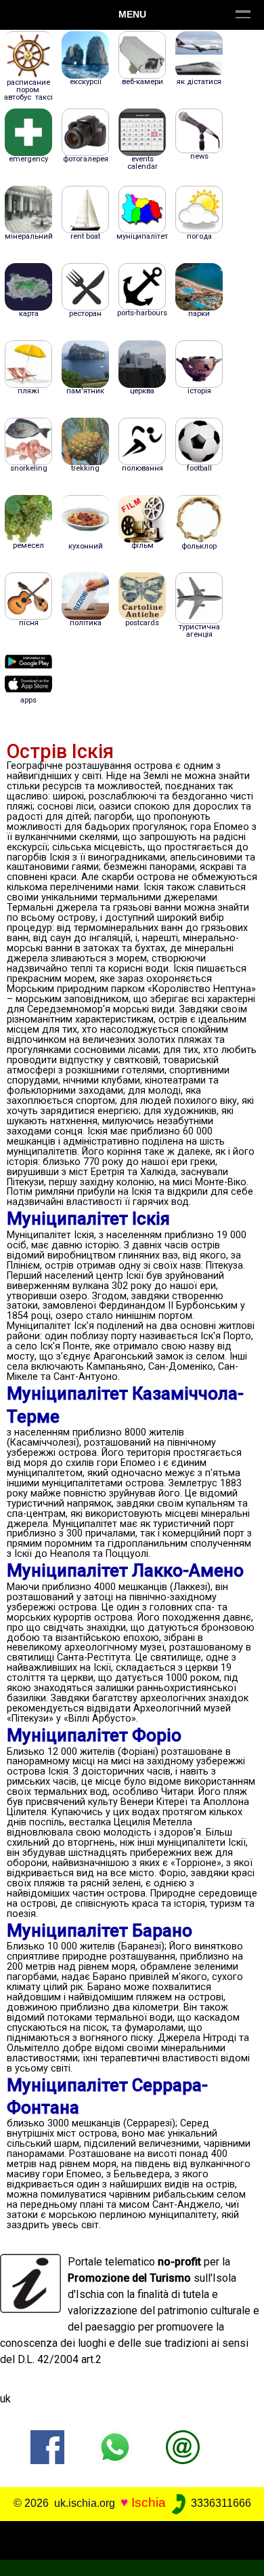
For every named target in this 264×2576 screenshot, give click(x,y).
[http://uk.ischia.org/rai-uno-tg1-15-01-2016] (183, 2446)
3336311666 (220, 2503)
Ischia (149, 2502)
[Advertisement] (132, 2538)
